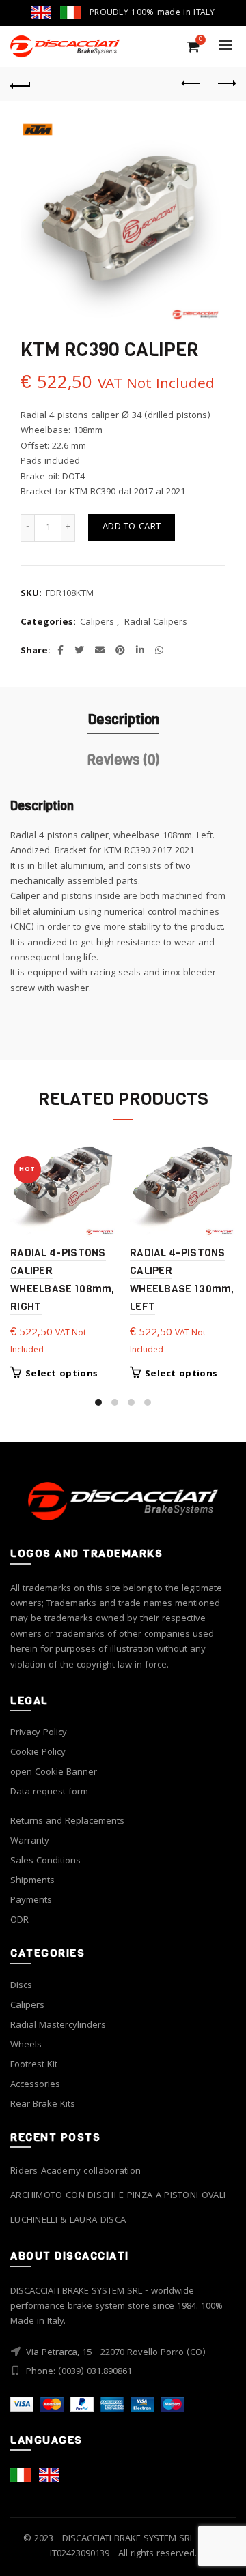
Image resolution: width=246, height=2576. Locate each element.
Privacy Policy (39, 1733)
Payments (31, 1901)
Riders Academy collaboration (76, 2172)
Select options (61, 1374)
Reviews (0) (123, 760)
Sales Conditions (45, 1861)
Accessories (35, 2085)
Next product (225, 84)
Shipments (32, 1881)
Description (123, 720)
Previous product (191, 84)
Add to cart (132, 527)
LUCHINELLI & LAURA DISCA (68, 2221)
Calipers (97, 623)
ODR (19, 1921)
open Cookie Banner (54, 1773)
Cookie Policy (38, 1753)
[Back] (20, 84)
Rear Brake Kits (43, 2105)
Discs (21, 1986)
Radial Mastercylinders (58, 2026)
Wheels (26, 2045)
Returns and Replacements (67, 1822)
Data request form (49, 1792)
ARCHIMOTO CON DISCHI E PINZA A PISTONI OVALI (118, 2196)
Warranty (30, 1841)
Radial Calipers (156, 623)
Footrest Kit (34, 2065)
